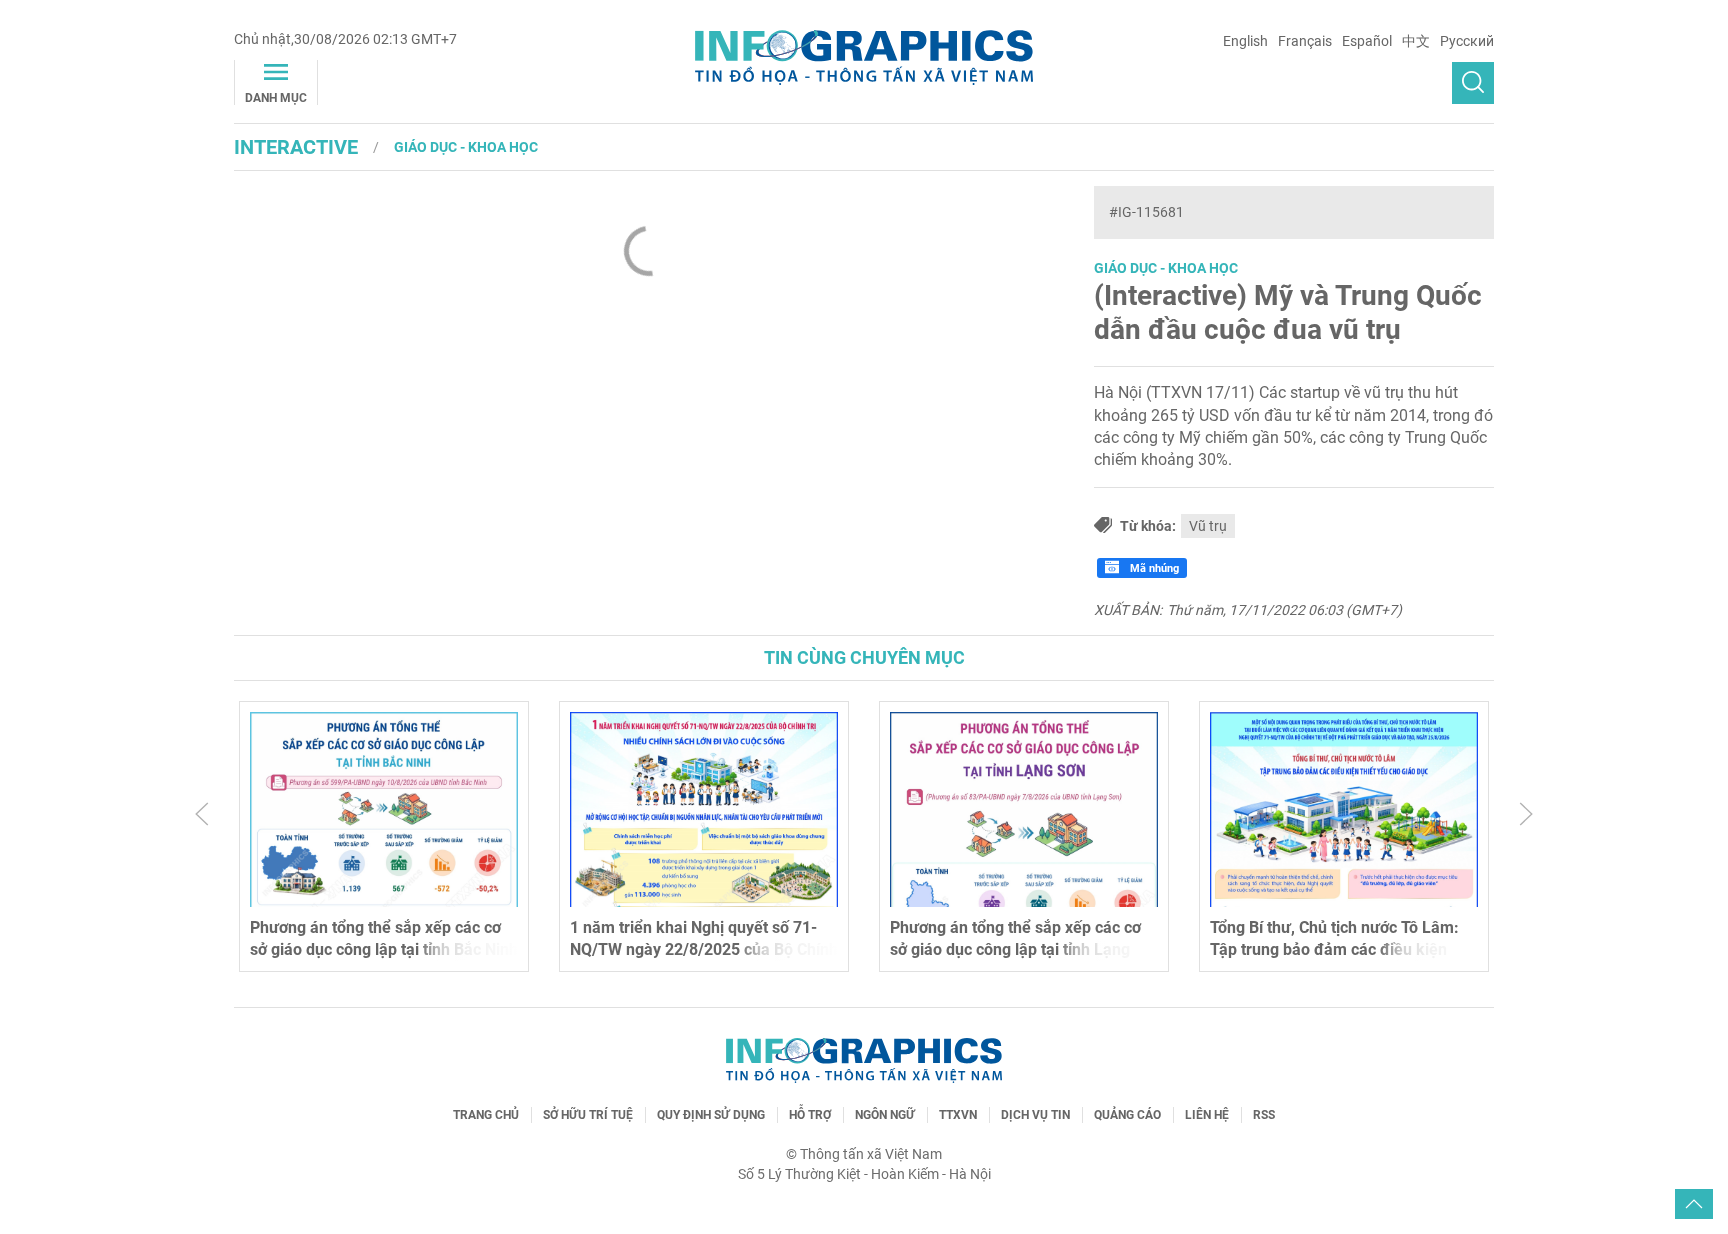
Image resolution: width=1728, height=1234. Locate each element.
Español (1367, 41)
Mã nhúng (1153, 568)
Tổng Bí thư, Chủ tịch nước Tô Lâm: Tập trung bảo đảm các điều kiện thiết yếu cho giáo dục (1334, 950)
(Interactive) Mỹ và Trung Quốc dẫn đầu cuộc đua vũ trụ (1288, 312)
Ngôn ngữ (885, 1115)
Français (1305, 41)
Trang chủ (486, 1115)
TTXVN (958, 1115)
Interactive (296, 147)
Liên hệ (1207, 1115)
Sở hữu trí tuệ (588, 1115)
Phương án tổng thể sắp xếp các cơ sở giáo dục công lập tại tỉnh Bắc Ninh (384, 938)
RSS (1264, 1115)
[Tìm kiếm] (1473, 83)
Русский (1467, 41)
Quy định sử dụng (711, 1115)
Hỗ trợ (810, 1115)
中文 (1416, 41)
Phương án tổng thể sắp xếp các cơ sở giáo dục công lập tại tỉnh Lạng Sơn (1015, 950)
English (1245, 41)
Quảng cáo (1127, 1115)
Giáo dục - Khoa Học (466, 147)
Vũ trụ (1208, 526)
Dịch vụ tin (1035, 1115)
